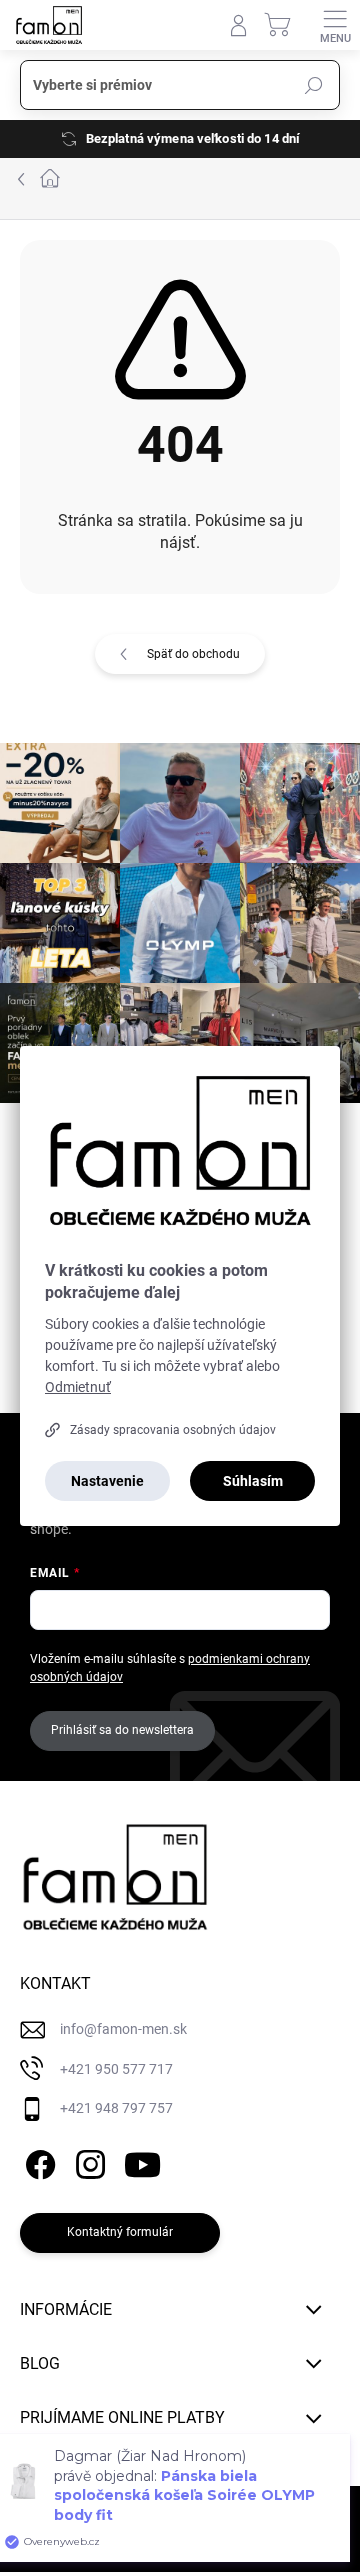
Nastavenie (107, 1481)
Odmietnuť (78, 1387)
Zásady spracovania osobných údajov (173, 1430)
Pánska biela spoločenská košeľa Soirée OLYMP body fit (184, 2495)
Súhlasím (253, 1481)
